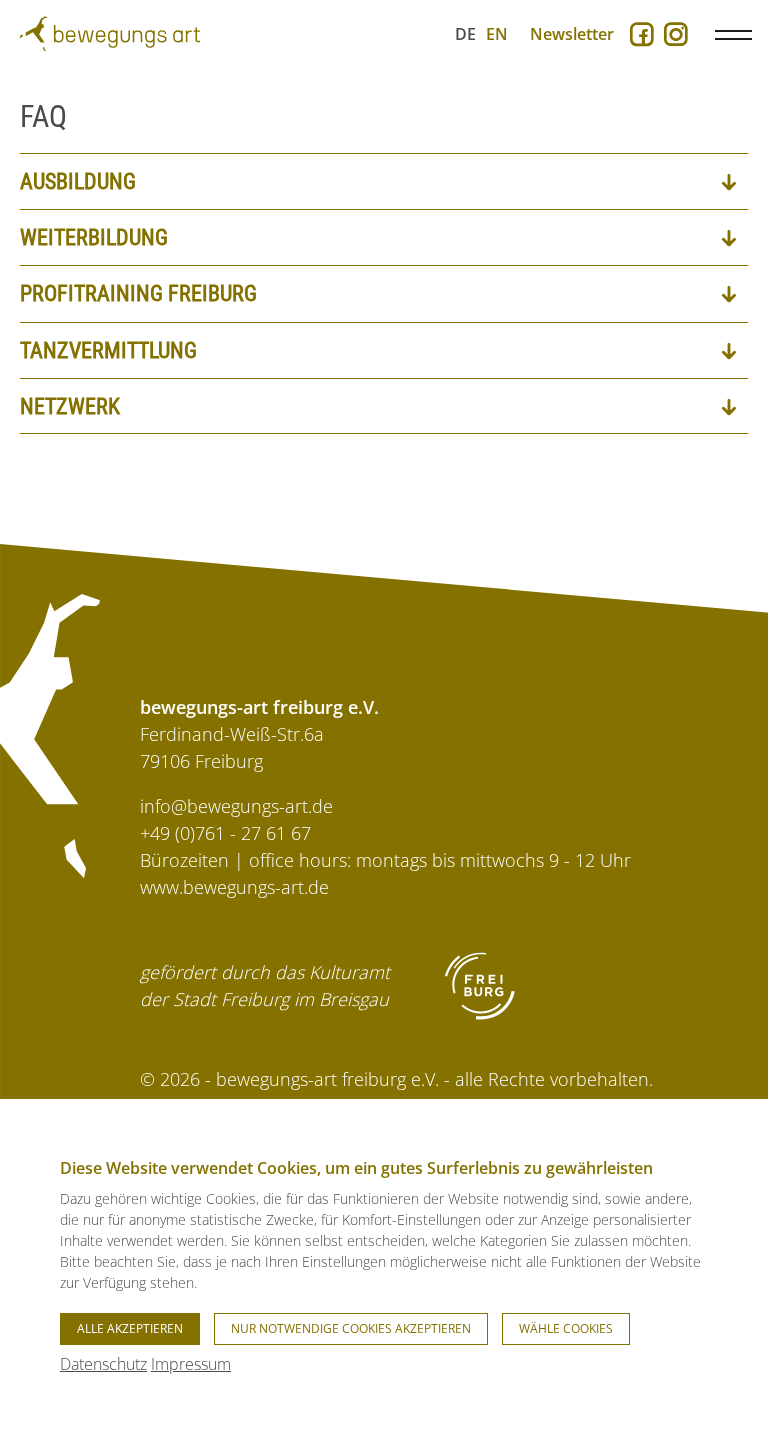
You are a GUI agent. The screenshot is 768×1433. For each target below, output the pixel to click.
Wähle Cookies (566, 1328)
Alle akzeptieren (130, 1328)
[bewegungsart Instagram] (676, 36)
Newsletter (572, 34)
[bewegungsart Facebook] (642, 36)
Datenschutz (103, 1364)
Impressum (191, 1364)
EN (497, 34)
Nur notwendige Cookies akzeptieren (351, 1328)
